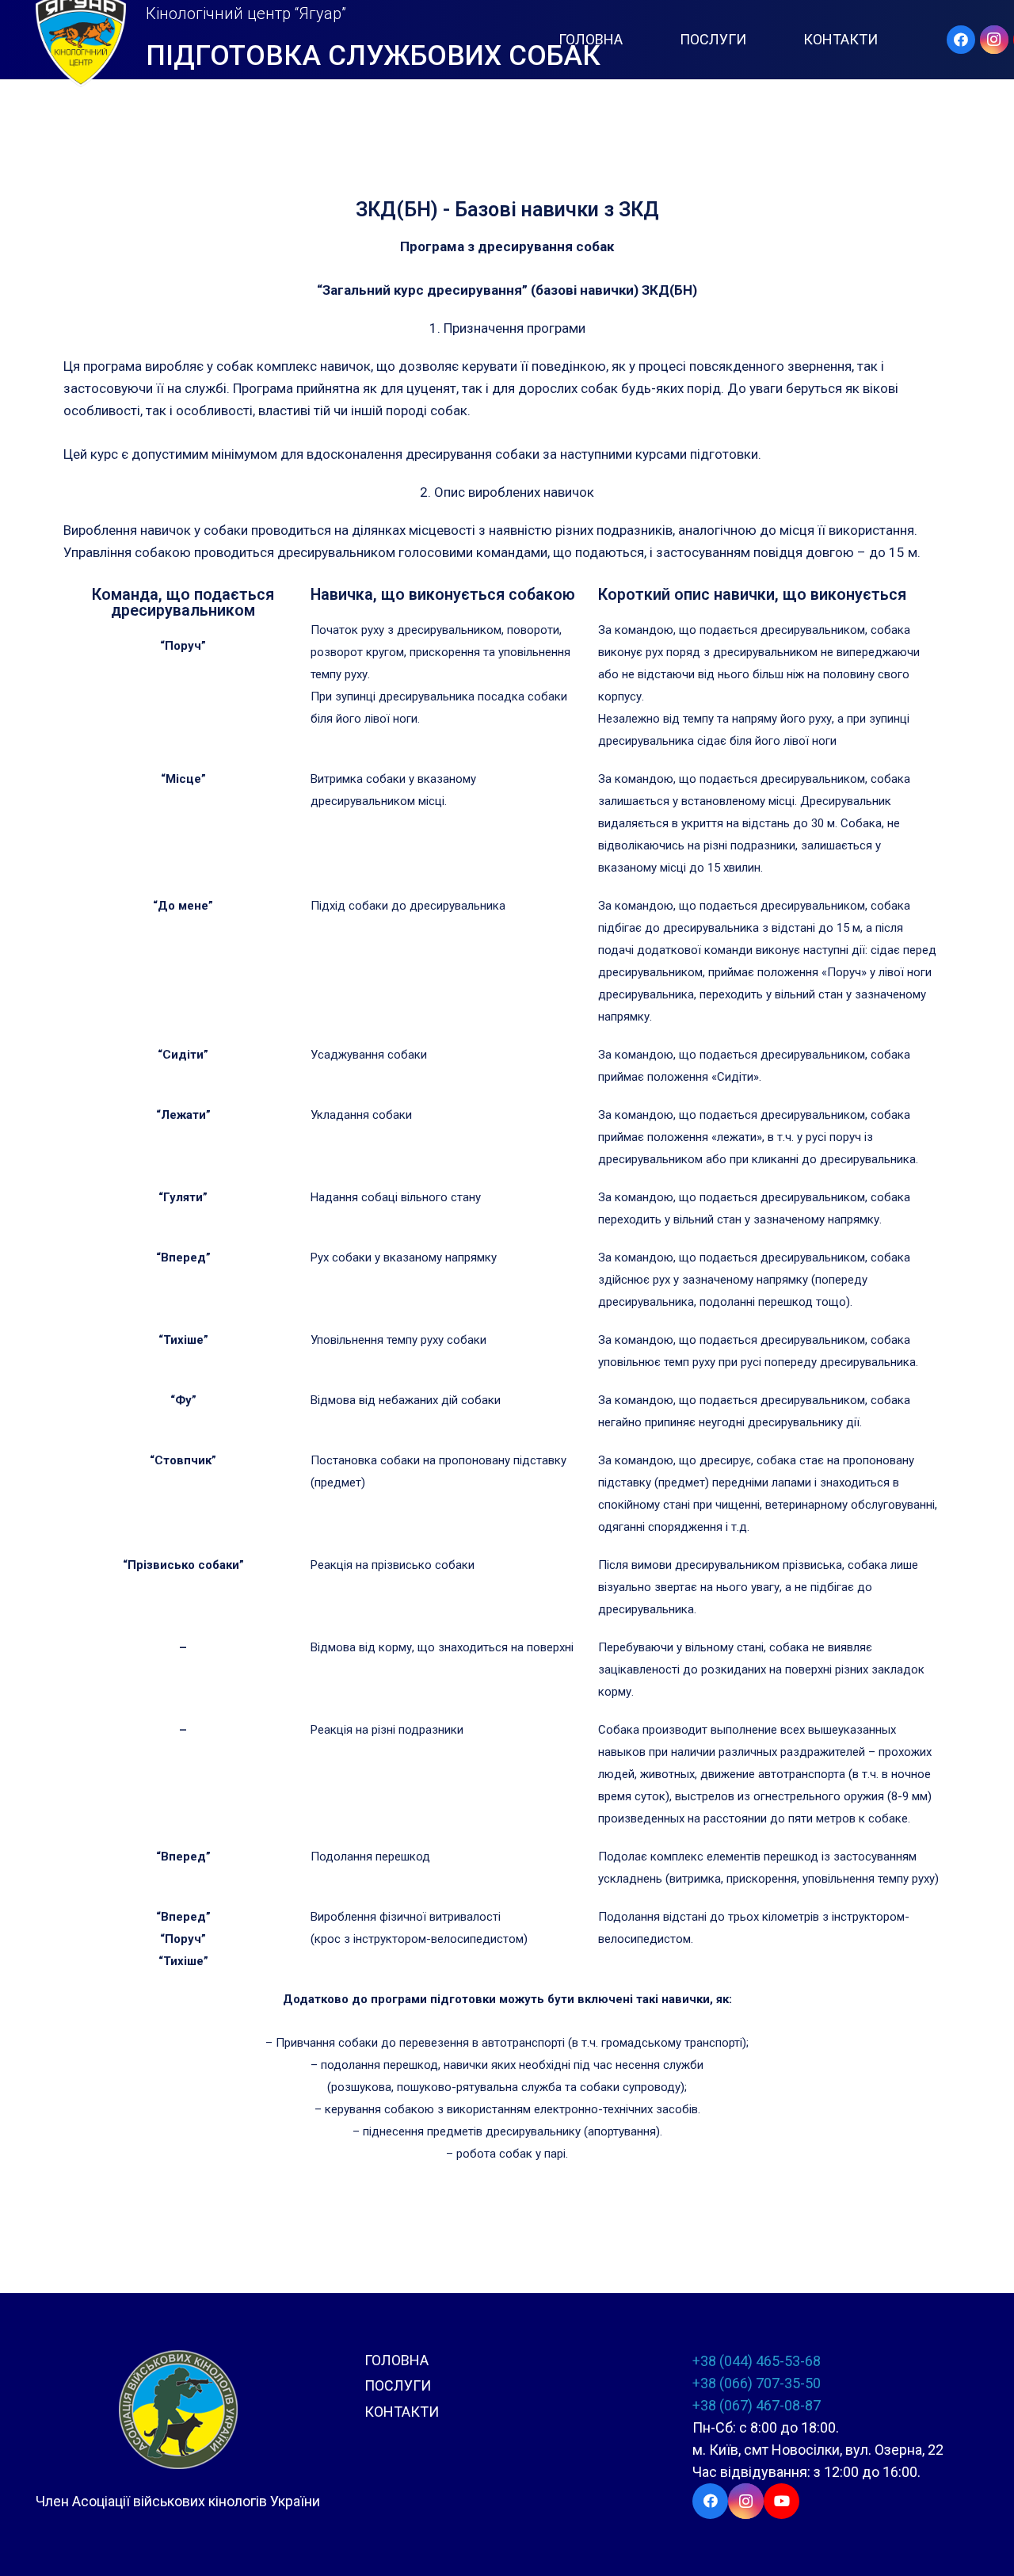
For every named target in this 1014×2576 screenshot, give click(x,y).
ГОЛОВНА (396, 2360)
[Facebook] (961, 40)
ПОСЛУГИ (398, 2385)
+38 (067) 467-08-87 (757, 2405)
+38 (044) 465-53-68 (757, 2361)
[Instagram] (994, 40)
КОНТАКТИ (402, 2412)
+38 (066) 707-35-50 (757, 2383)
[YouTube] (781, 2501)
